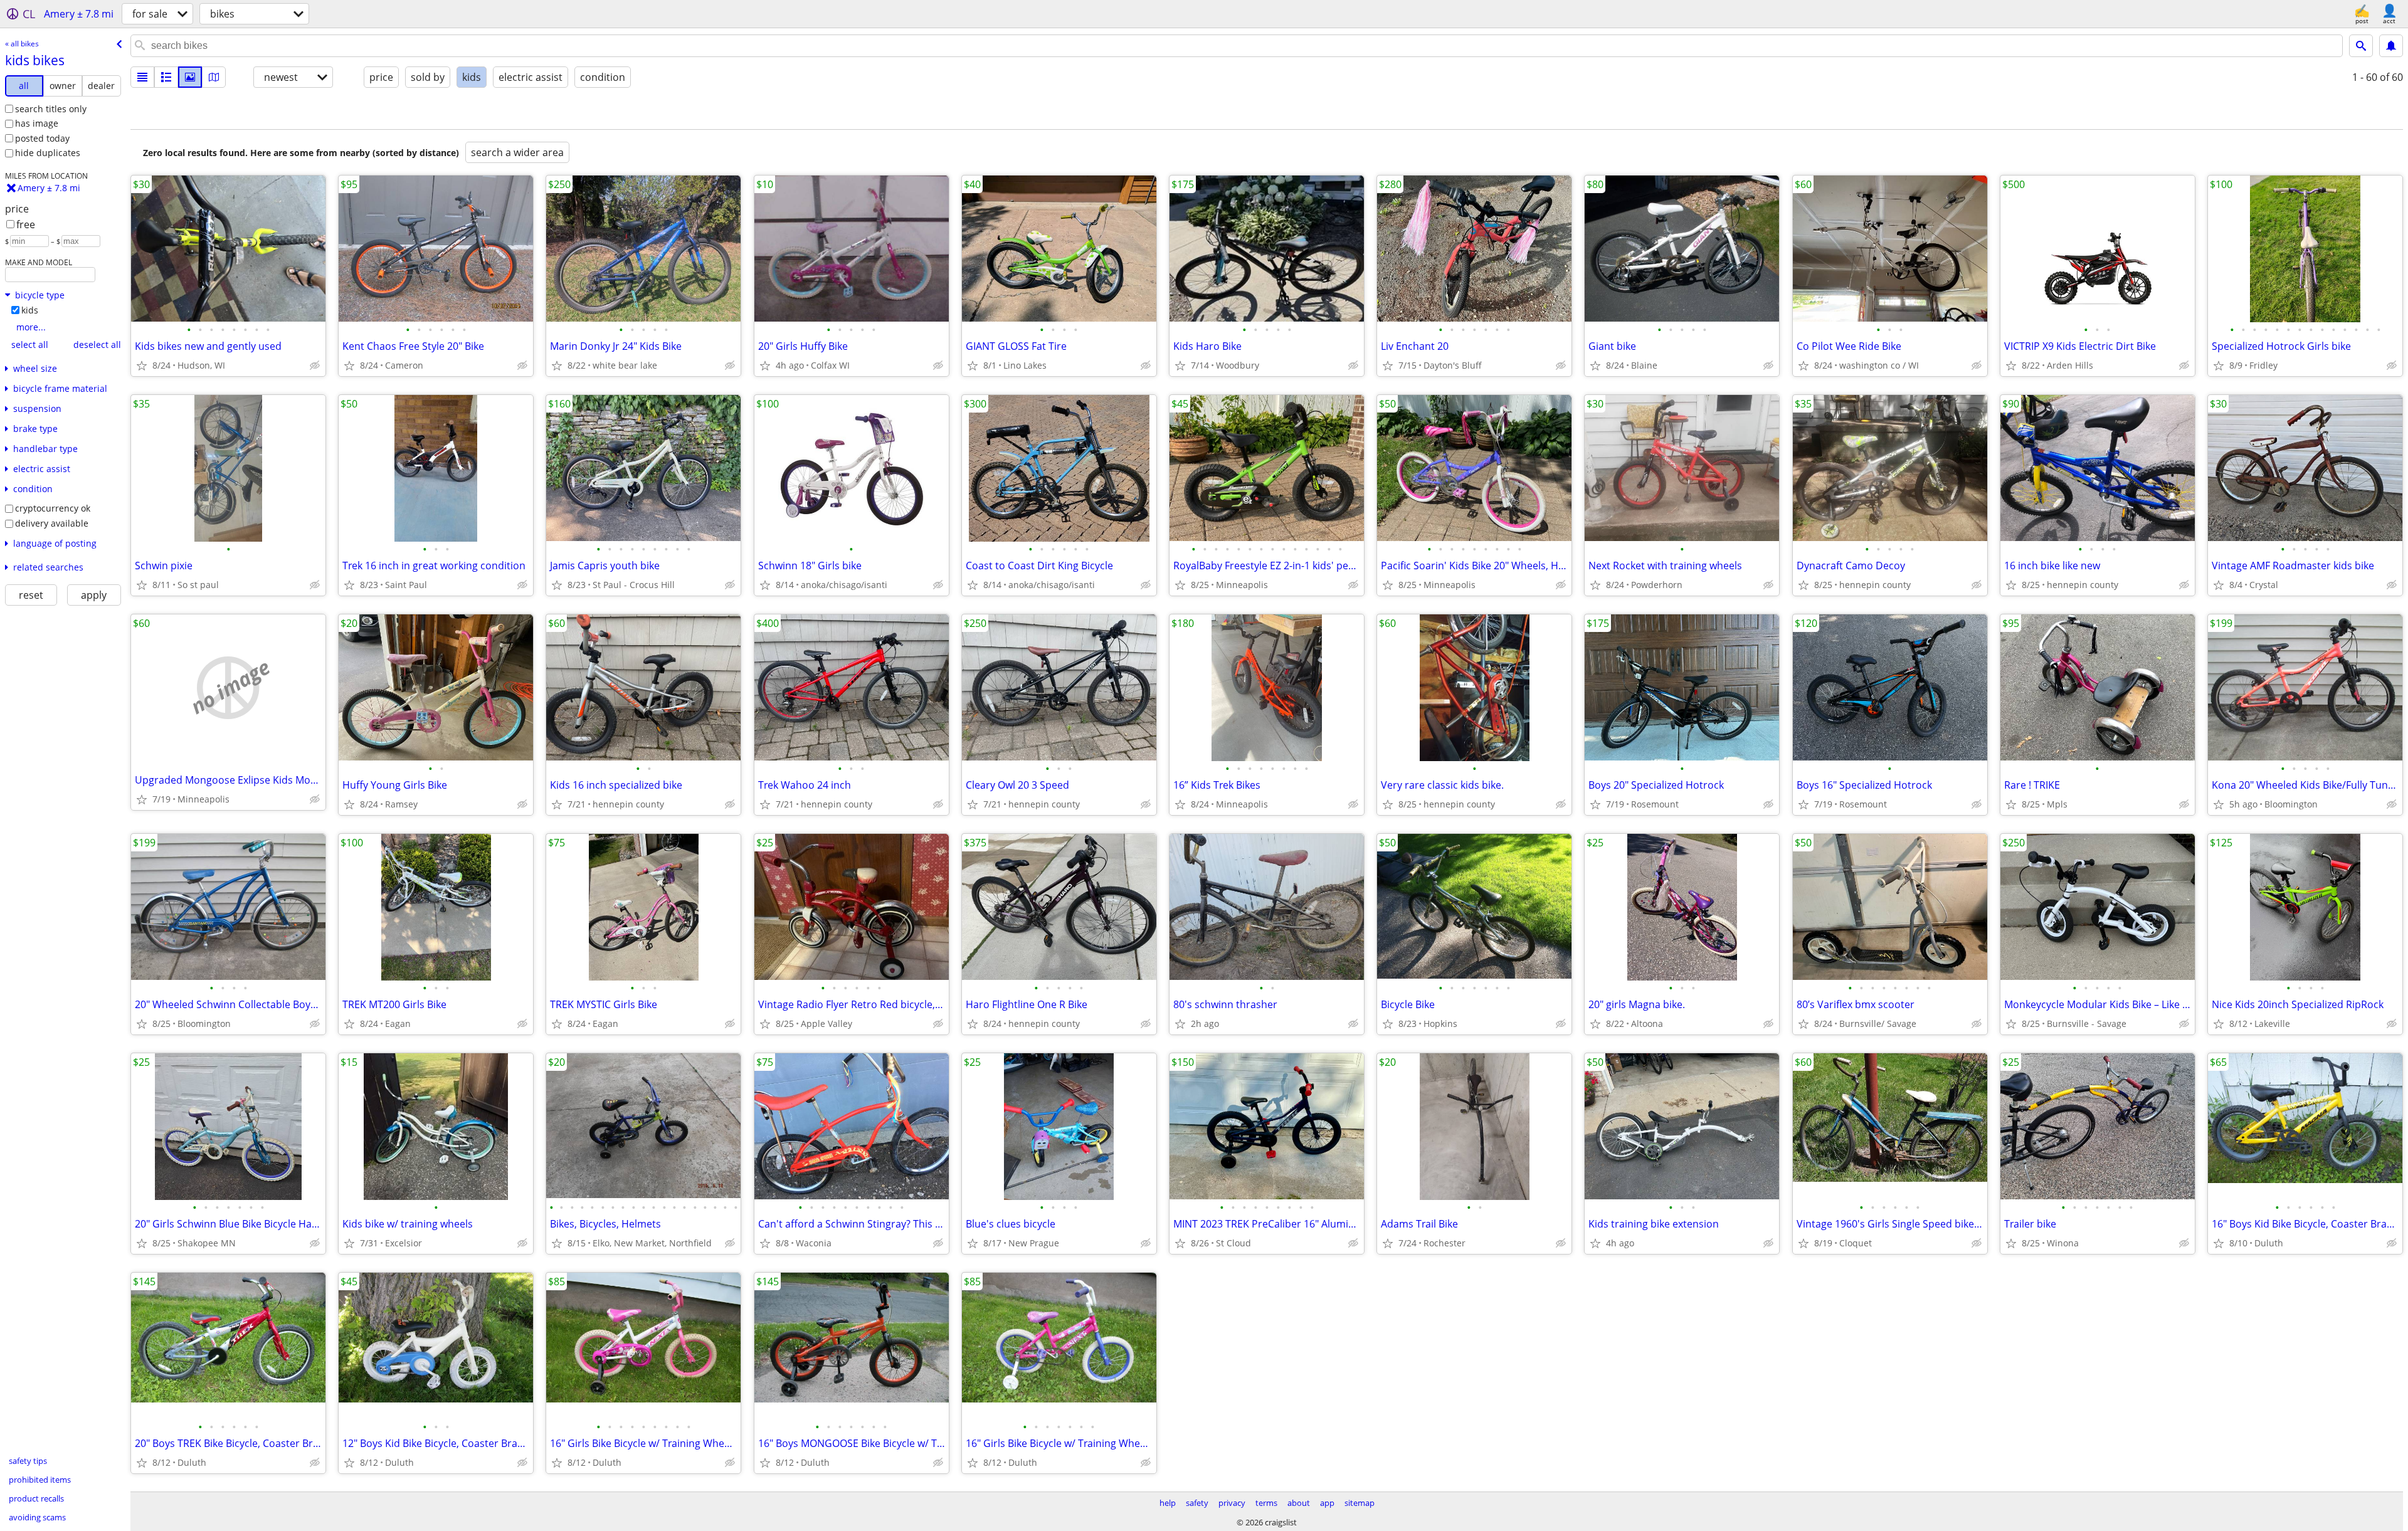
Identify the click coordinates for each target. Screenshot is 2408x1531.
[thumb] (166, 77)
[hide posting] (315, 366)
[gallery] (190, 77)
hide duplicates (48, 153)
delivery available (52, 523)
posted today (42, 138)
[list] (142, 77)
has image (37, 123)
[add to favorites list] (142, 366)
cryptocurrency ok (53, 508)
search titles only (51, 109)
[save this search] (2391, 46)
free (26, 224)
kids (30, 310)
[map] (214, 77)
